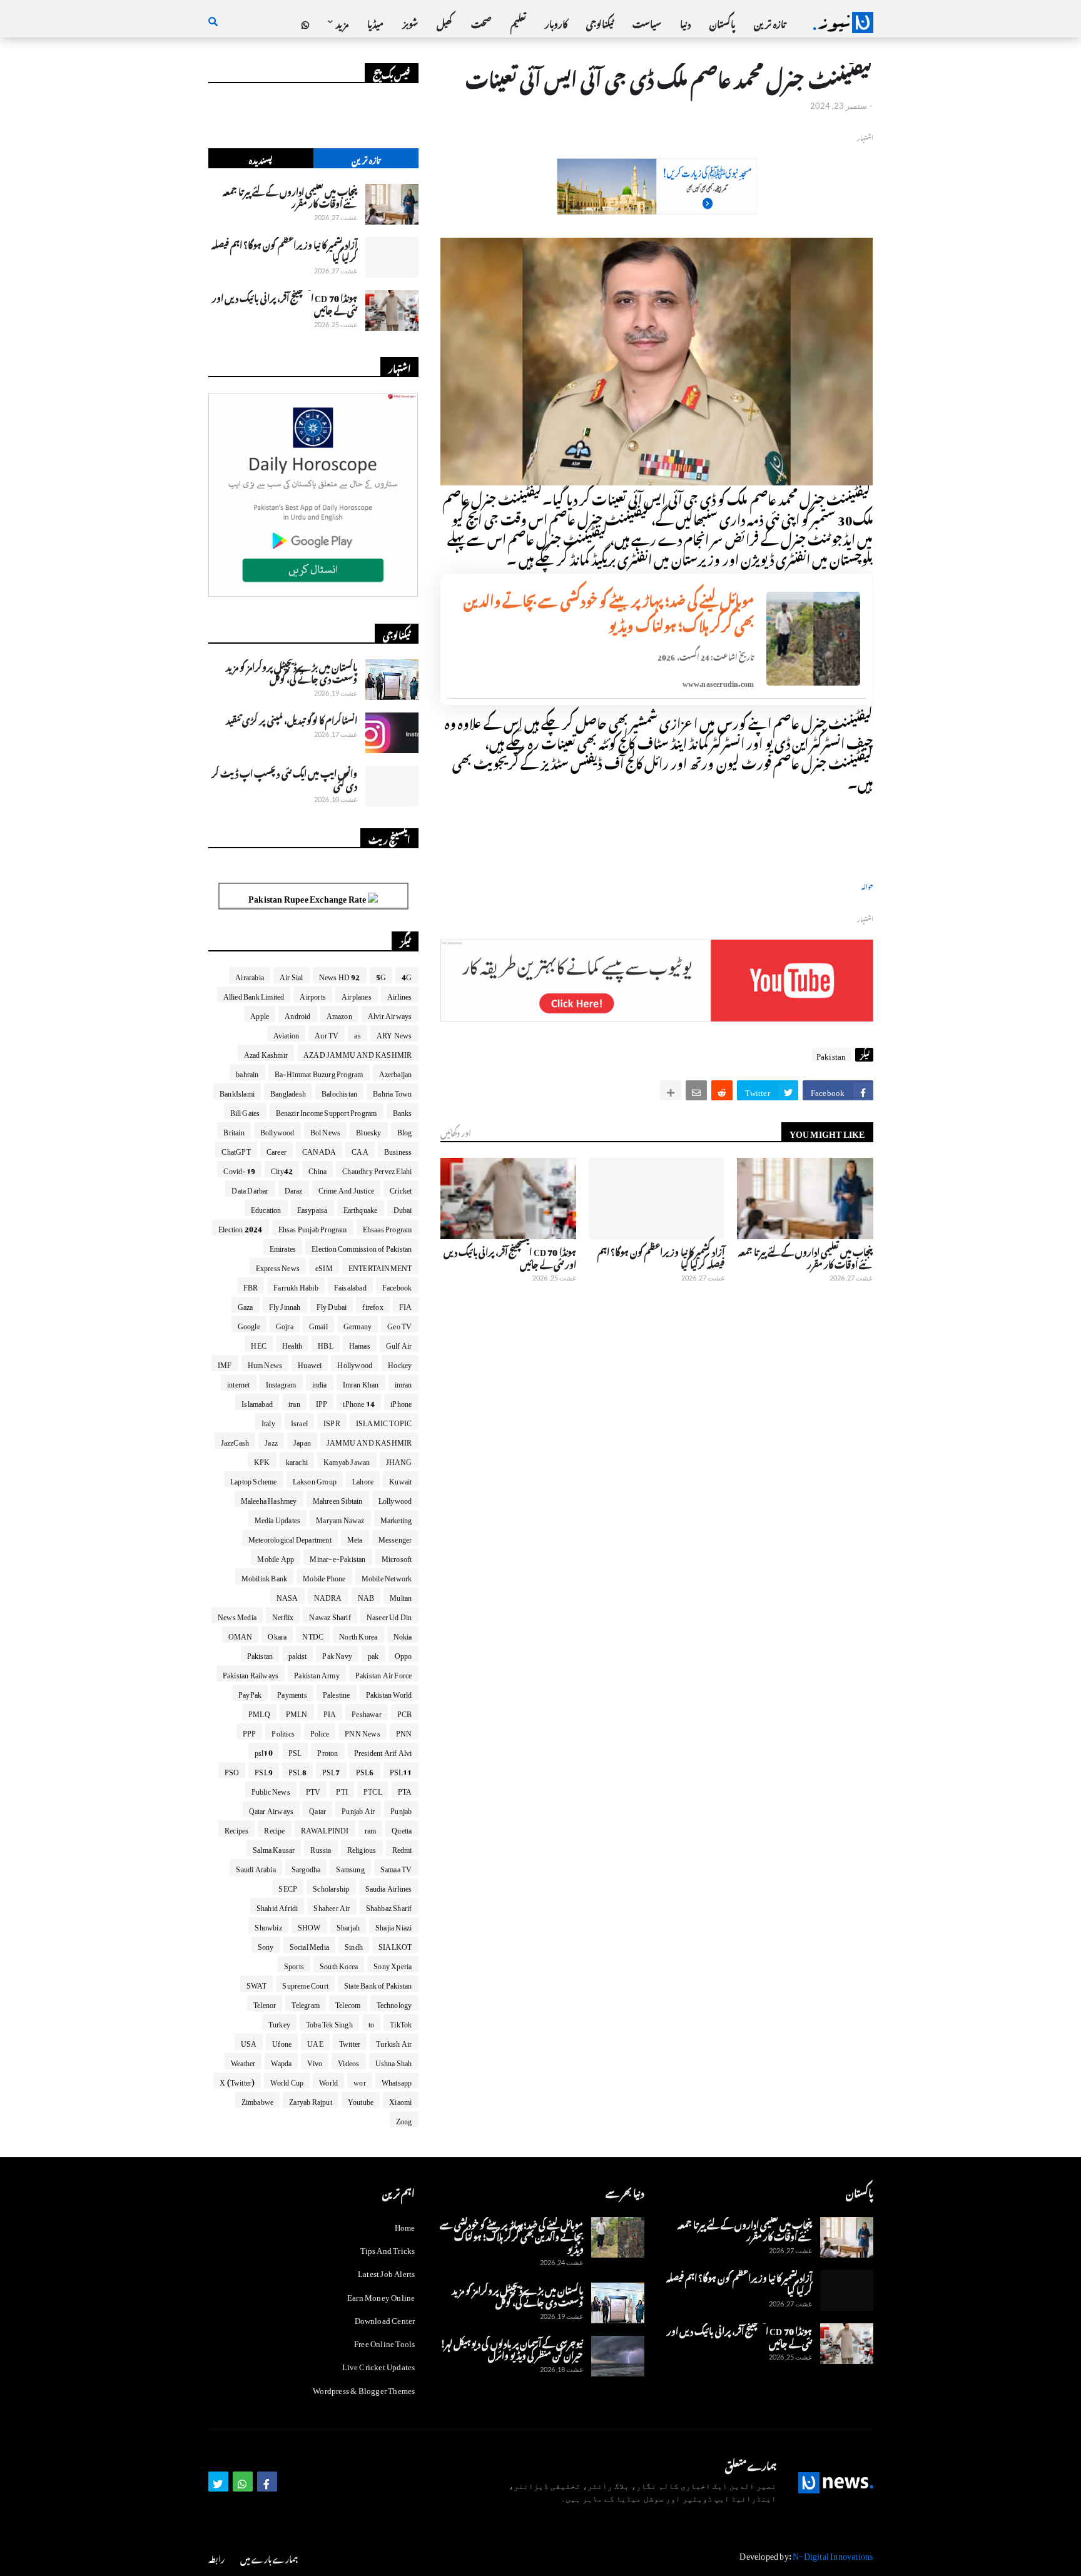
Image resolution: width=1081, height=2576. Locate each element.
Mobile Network (387, 1576)
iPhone (401, 1402)
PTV (313, 1790)
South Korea (339, 1964)
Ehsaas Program (388, 1227)
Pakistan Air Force (384, 1673)
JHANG (399, 1460)
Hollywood (355, 1363)
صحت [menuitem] (481, 22)
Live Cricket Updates (379, 2365)
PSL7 (331, 1770)
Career (277, 1150)
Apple (260, 1014)
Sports (294, 1964)
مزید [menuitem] (342, 22)
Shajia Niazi (393, 1925)
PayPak (250, 1693)
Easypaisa (312, 1208)
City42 (282, 1169)
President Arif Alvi (383, 1751)
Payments (292, 1693)
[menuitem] (305, 23)
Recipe (274, 1828)
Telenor (265, 2003)
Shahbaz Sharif (389, 1906)
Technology (394, 2003)
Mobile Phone (324, 1576)
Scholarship (331, 1887)
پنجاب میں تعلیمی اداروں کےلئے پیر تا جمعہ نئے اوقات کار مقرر (805, 1256)
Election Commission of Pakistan (362, 1247)
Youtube (361, 2100)
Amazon (339, 1014)
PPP (250, 1732)
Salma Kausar (274, 1848)
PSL (295, 1751)
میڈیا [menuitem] (375, 22)
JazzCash (235, 1441)
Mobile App (276, 1557)
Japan (302, 1441)
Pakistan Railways (251, 1673)
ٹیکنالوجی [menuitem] (600, 22)
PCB (405, 1712)
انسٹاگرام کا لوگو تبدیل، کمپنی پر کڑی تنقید (292, 719)
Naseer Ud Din (389, 1615)
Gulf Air (399, 1344)
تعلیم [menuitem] (518, 22)
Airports (313, 995)
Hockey (400, 1363)
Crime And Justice (346, 1189)
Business (398, 1150)
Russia (321, 1848)
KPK (262, 1460)
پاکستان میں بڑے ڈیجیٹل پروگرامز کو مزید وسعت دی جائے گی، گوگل (292, 672)
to (371, 2022)
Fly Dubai (332, 1305)
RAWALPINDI (325, 1828)
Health (292, 1344)
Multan (401, 1596)
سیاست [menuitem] (647, 22)
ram (371, 1828)
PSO (232, 1770)
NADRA (328, 1596)
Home (405, 2226)
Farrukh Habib (296, 1285)
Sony (266, 1945)
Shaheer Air (332, 1906)
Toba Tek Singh (329, 2022)
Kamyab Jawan (347, 1460)
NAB (366, 1596)
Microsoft (397, 1557)
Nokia (403, 1635)
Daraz (294, 1189)
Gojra (285, 1324)
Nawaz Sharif (330, 1615)
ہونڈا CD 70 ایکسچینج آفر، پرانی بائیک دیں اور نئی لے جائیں (510, 1256)
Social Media (309, 1945)
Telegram (306, 2003)
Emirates (283, 1247)
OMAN (241, 1635)
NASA (287, 1596)
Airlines (400, 995)
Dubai (403, 1208)
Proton (327, 1751)
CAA (360, 1150)
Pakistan (831, 1055)
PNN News (363, 1732)
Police (320, 1732)
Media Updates (278, 1518)
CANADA (319, 1150)
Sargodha (306, 1867)
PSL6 (365, 1770)
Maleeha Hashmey (269, 1499)
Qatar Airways (272, 1809)
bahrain (247, 1072)
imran (403, 1382)
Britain (234, 1130)
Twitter (350, 2042)
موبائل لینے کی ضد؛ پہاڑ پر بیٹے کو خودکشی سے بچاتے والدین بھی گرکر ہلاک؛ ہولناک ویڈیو (609, 611)
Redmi (402, 1848)
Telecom (348, 2003)
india (320, 1382)
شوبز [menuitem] (410, 22)
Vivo (315, 2061)
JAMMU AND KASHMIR (369, 1441)
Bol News (326, 1130)
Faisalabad (350, 1285)
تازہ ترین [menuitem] (769, 22)
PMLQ (259, 1712)
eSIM (324, 1266)
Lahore (363, 1479)
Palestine (337, 1693)
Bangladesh (288, 1092)
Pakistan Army (317, 1673)
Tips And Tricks (388, 2249)
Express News (278, 1266)
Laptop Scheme (254, 1479)
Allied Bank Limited (254, 995)
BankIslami (237, 1092)
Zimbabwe (258, 2100)
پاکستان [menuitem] (722, 22)
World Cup (287, 2081)
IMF (225, 1363)
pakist (297, 1654)
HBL (326, 1344)
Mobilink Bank (265, 1576)
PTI (342, 1790)
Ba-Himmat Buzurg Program (319, 1072)
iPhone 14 (359, 1402)
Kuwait (400, 1479)
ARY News (394, 1033)
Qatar (317, 1809)
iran (294, 1402)
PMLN (297, 1712)
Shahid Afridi (277, 1906)
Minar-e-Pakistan (337, 1557)
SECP (288, 1887)
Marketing (396, 1518)
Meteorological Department (290, 1538)
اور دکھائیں (456, 1132)
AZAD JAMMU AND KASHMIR (358, 1053)
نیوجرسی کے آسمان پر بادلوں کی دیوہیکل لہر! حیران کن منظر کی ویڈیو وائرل (512, 2348)
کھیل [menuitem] (444, 22)
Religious (362, 1848)
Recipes (236, 1828)
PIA (330, 1712)
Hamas (360, 1344)
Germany (358, 1324)
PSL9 (264, 1770)
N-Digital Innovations (833, 2554)
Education (266, 1208)
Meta (355, 1538)
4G (407, 975)
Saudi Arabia (256, 1867)
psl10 (264, 1751)
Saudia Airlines (389, 1887)
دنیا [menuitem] (685, 22)
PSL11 (401, 1770)
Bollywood (277, 1130)
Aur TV (327, 1033)
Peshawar (367, 1712)
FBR (251, 1285)
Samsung (350, 1867)
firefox (373, 1305)
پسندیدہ (261, 159)
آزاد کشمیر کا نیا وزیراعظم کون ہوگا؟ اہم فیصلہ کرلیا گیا (661, 1256)
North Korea (358, 1635)
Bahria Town (392, 1092)
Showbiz (268, 1925)
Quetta (402, 1828)
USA (249, 2042)
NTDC (313, 1635)
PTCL (373, 1790)
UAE (315, 2042)
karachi (297, 1460)
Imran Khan (361, 1382)
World (328, 2081)
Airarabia (250, 975)
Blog (405, 1130)
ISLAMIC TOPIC (384, 1421)
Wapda (281, 2061)
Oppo (403, 1654)
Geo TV (399, 1324)
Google (249, 1324)
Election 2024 (241, 1227)
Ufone (282, 2042)
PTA (405, 1790)
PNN (404, 1732)
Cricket (401, 1189)
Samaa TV (396, 1867)
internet (239, 1382)
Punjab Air (358, 1809)
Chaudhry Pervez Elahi (377, 1169)
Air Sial (292, 975)
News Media (237, 1615)
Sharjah (348, 1925)
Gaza (246, 1305)
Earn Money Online (381, 2295)
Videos (348, 2061)
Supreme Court (305, 1984)
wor (360, 2081)
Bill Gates (245, 1111)
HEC (259, 1344)
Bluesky (368, 1130)
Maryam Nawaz (340, 1518)
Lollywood (395, 1499)
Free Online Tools (384, 2342)
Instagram (281, 1382)
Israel (299, 1421)
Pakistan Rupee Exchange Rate (308, 897)
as (357, 1033)
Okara (277, 1635)
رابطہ (216, 2558)
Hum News (265, 1363)
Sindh (354, 1945)
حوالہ (867, 885)
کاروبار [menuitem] (556, 22)
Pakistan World (389, 1693)
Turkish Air (394, 2042)
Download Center (385, 2319)
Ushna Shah (394, 2061)
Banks (403, 1111)
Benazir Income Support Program (327, 1111)
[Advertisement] (657, 207)
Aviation (287, 1033)
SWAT (257, 1984)
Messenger (395, 1538)
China (317, 1169)
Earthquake (361, 1208)
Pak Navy (337, 1654)
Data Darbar (250, 1189)
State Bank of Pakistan (378, 1984)
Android (297, 1014)
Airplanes (357, 995)
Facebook (397, 1285)
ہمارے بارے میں (269, 2558)
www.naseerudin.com (718, 682)
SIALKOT (395, 1945)
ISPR (332, 1421)
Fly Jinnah (285, 1305)
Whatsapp (397, 2081)
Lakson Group (315, 1479)
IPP (322, 1402)
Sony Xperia (393, 1964)
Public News (271, 1790)
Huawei (310, 1363)
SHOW (309, 1925)
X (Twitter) (237, 2081)
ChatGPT (236, 1150)
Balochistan (339, 1092)
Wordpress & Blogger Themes (364, 2389)
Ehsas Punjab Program (313, 1227)
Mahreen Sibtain (338, 1499)
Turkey (279, 2022)
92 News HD (340, 975)
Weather (243, 2061)
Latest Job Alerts (386, 2272)
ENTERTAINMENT (380, 1266)
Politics (283, 1732)
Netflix (283, 1615)
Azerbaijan (396, 1072)
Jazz (271, 1441)
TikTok (401, 2022)
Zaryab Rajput (311, 2100)
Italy (268, 1421)
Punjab (401, 1809)
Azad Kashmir (266, 1053)
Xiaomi (400, 2100)
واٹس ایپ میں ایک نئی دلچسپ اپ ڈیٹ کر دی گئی (285, 778)
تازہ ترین (366, 159)
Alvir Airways (390, 1014)
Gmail (318, 1324)
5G (381, 975)
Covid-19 (239, 1169)
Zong (404, 2119)
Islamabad (257, 1402)
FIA (406, 1305)
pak (373, 1654)
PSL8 (297, 1770)
